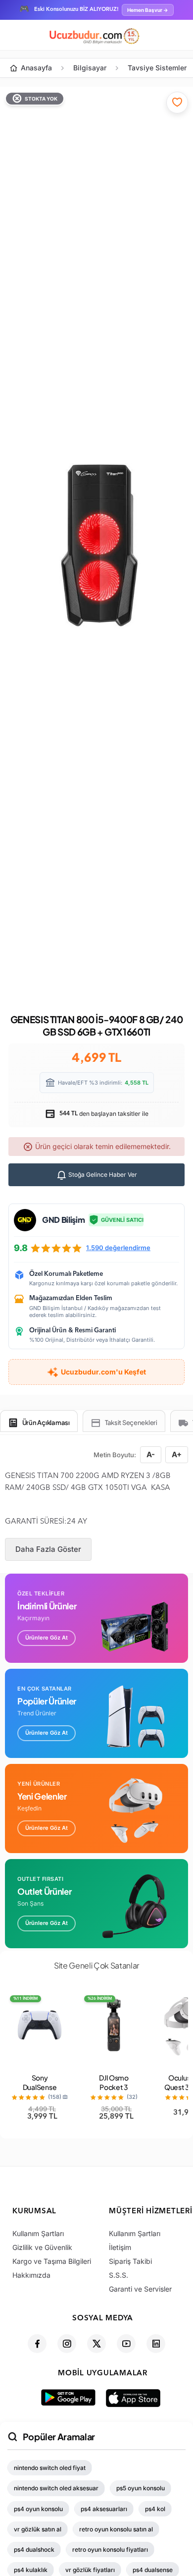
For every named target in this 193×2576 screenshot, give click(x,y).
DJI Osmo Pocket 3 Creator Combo (114, 2092)
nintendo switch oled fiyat (50, 2468)
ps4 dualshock (34, 2549)
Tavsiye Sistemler (157, 68)
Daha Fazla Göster (48, 1549)
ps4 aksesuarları (104, 2509)
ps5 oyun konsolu (141, 2488)
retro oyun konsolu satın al (116, 2529)
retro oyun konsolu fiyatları (110, 2549)
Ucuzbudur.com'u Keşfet (103, 1372)
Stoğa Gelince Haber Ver (102, 1175)
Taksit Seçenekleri (131, 1423)
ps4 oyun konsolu (38, 2509)
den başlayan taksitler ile (103, 1114)
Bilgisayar (90, 68)
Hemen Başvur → (148, 10)
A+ (177, 1454)
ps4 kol (155, 2509)
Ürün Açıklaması (46, 1423)
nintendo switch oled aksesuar (56, 2488)
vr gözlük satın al (38, 2529)
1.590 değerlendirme (118, 1248)
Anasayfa (36, 68)
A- (151, 1454)
